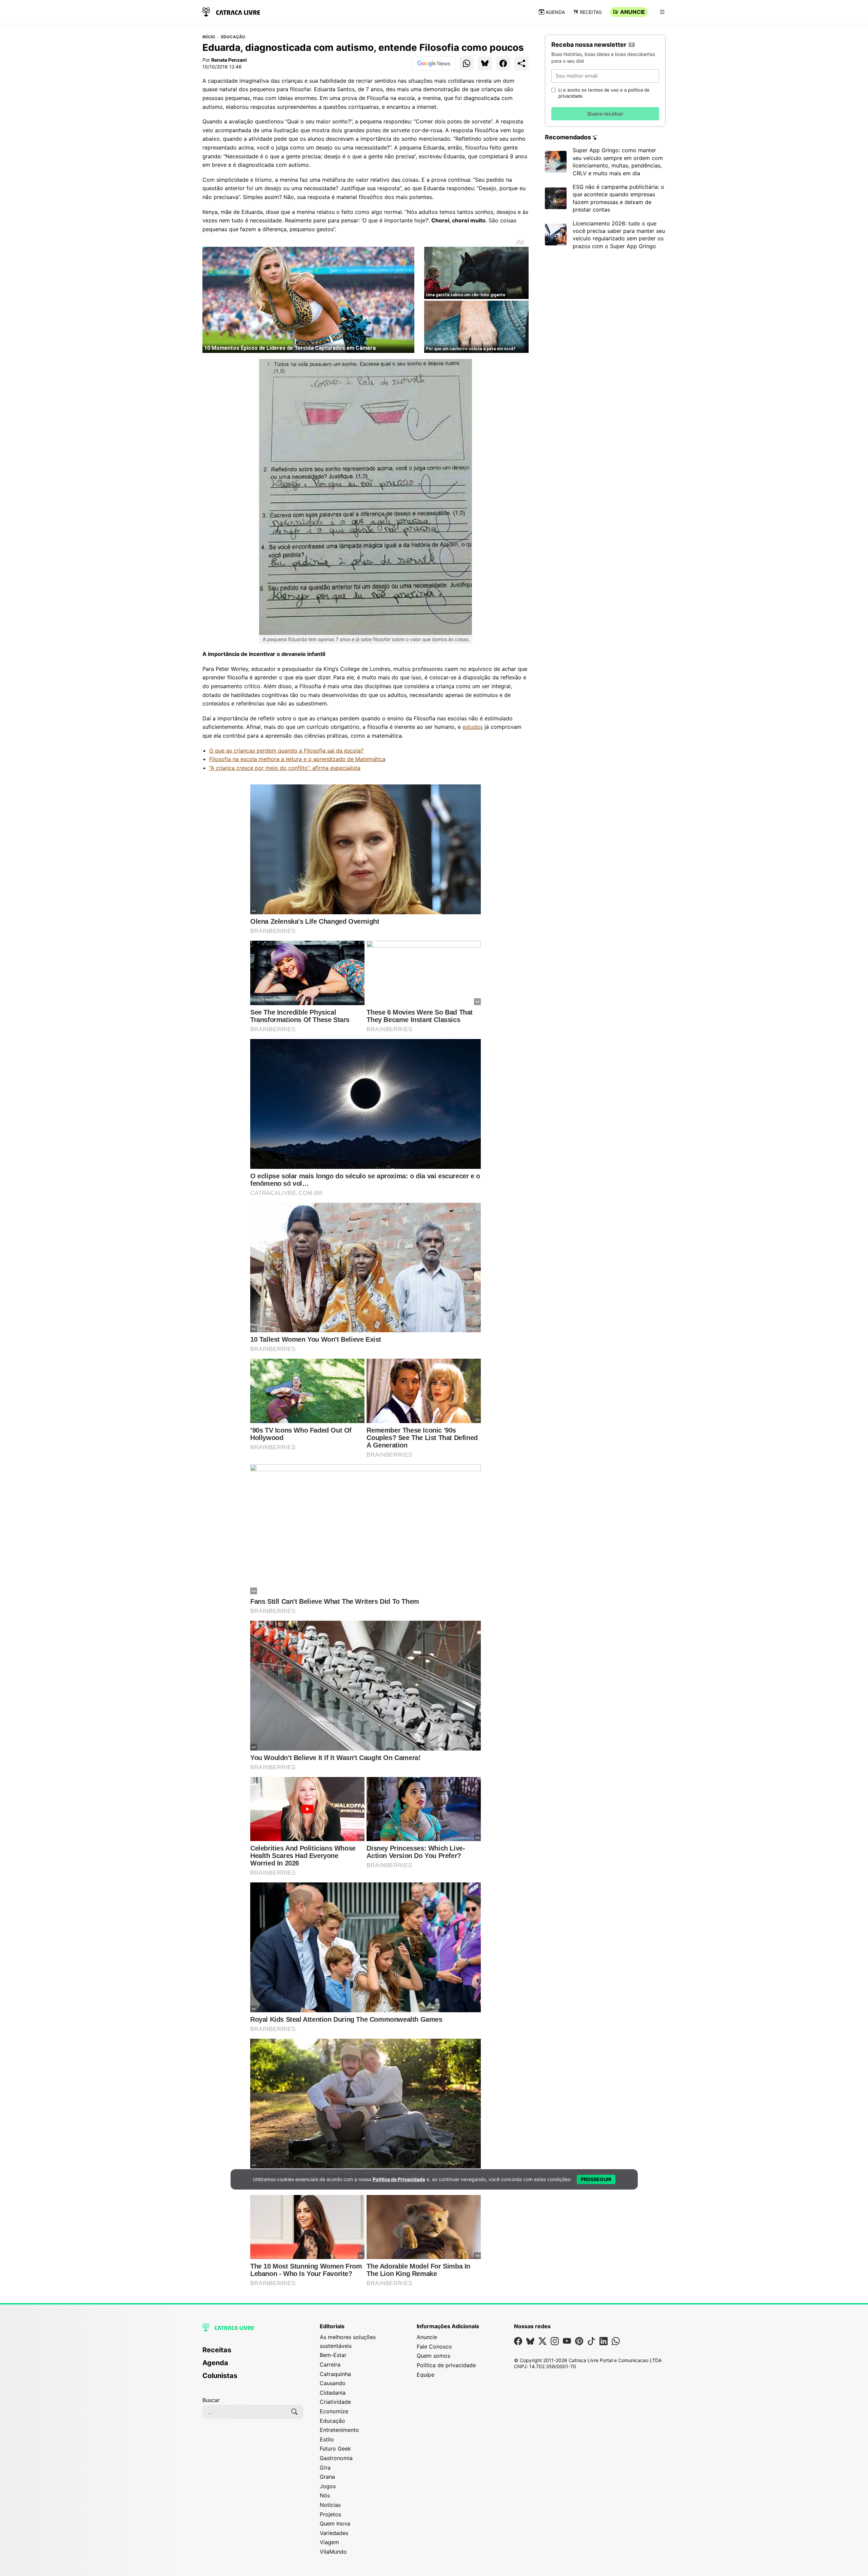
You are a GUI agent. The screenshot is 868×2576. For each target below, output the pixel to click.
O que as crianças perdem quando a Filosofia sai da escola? (286, 751)
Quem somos (433, 2356)
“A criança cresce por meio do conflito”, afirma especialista (285, 768)
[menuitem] (253, 2353)
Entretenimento (339, 2430)
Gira (325, 2468)
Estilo (327, 2439)
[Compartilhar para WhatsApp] (467, 63)
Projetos (330, 2514)
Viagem (329, 2542)
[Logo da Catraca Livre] (231, 11)
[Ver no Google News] (434, 63)
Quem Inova (335, 2523)
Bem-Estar (333, 2355)
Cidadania (333, 2393)
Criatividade (335, 2402)
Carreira (330, 2364)
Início (209, 37)
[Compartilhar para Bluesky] (485, 63)
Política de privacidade (446, 2365)
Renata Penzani (229, 60)
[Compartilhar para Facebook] (503, 63)
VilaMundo (333, 2552)
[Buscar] (294, 2412)
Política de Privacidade (399, 2179)
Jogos (328, 2486)
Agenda (555, 12)
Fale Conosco (434, 2347)
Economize (334, 2411)
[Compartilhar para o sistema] (521, 63)
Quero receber (605, 114)
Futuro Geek (335, 2449)
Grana (327, 2477)
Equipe (426, 2375)
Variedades (334, 2533)
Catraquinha (335, 2374)
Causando (333, 2383)
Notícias (330, 2505)
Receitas (591, 12)
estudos (473, 727)
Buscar (211, 2400)
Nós (325, 2495)
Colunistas (220, 2376)
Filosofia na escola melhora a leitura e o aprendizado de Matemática (297, 759)
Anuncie (633, 12)
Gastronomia (336, 2458)
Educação (233, 37)
